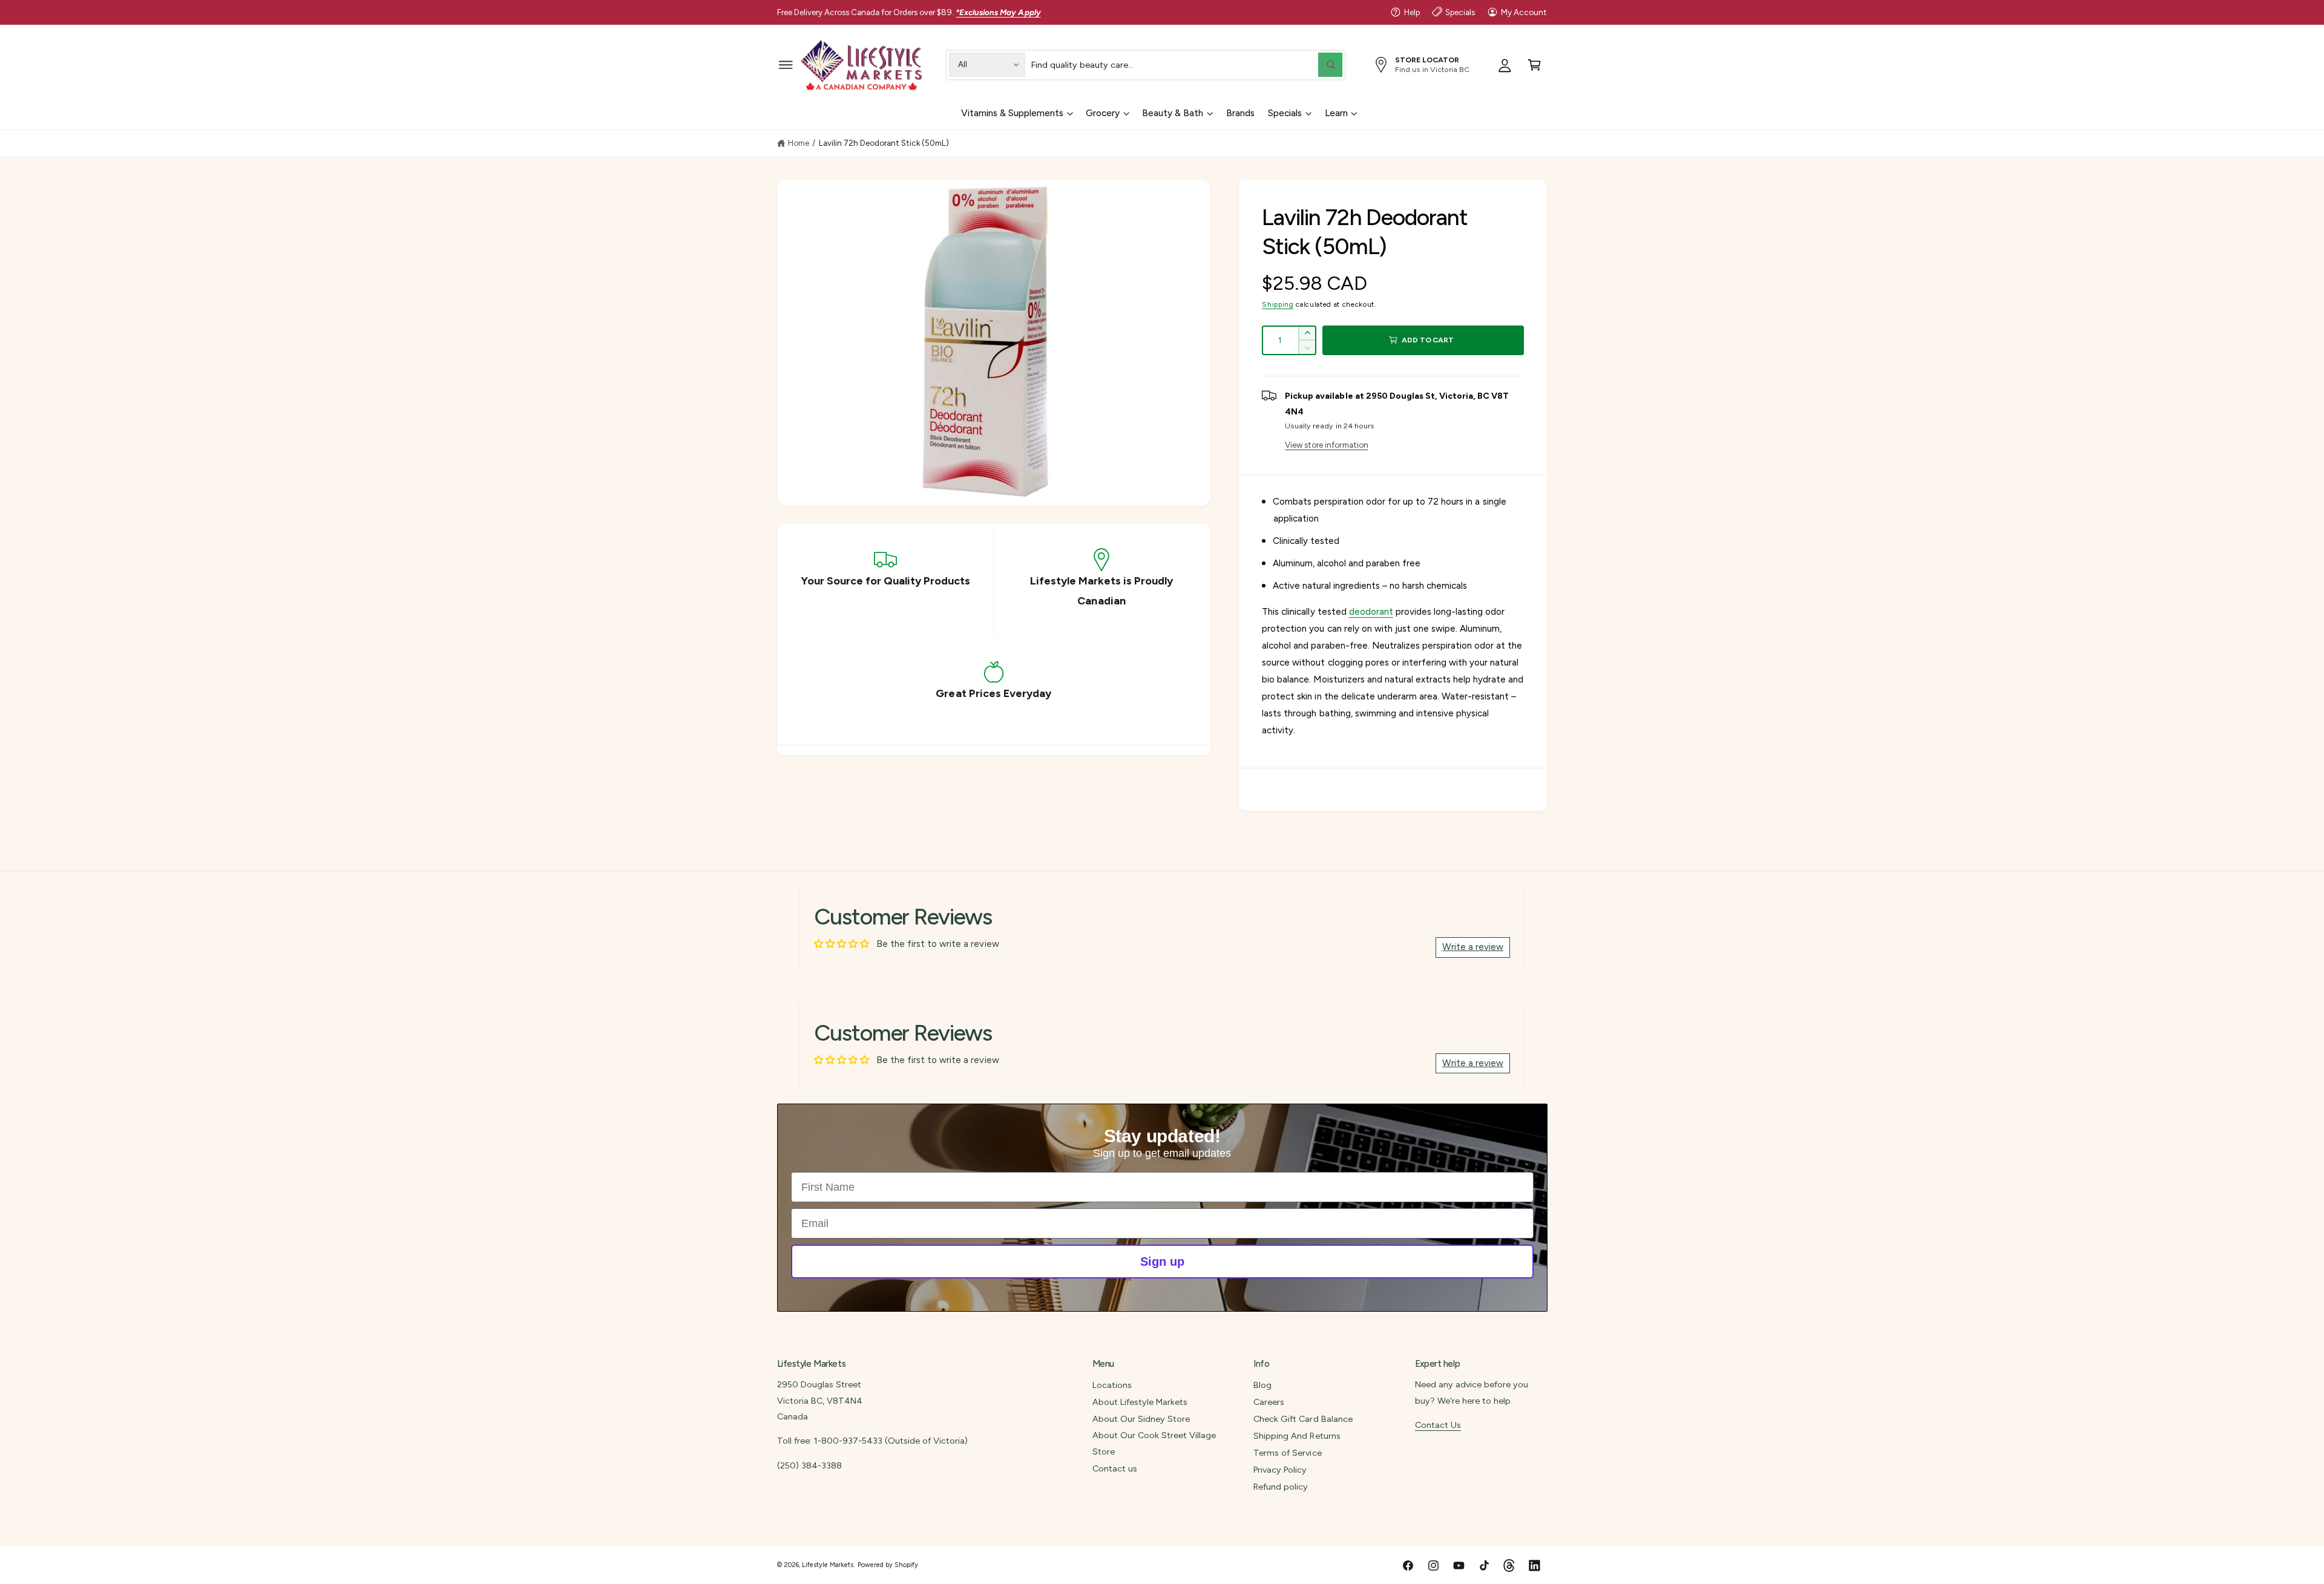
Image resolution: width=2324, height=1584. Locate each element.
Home (799, 143)
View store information (1326, 445)
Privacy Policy (1280, 1470)
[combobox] (1187, 64)
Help (1412, 12)
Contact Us (1438, 1425)
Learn (1336, 113)
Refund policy (1281, 1487)
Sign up (1162, 1262)
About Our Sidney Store (1141, 1419)
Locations (1112, 1385)
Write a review (1473, 947)
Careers (1269, 1402)
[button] (786, 64)
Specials (1460, 12)
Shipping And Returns (1297, 1436)
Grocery (1103, 113)
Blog (1262, 1385)
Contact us (1115, 1468)
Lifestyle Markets (828, 1565)
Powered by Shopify (888, 1565)
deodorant (1371, 612)
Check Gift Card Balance (1303, 1419)
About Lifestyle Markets (1140, 1402)
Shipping (1278, 304)
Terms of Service (1287, 1453)
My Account (1524, 12)
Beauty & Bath (1173, 113)
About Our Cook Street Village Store (1154, 1443)
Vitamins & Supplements (1012, 113)
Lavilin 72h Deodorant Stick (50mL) (884, 143)
